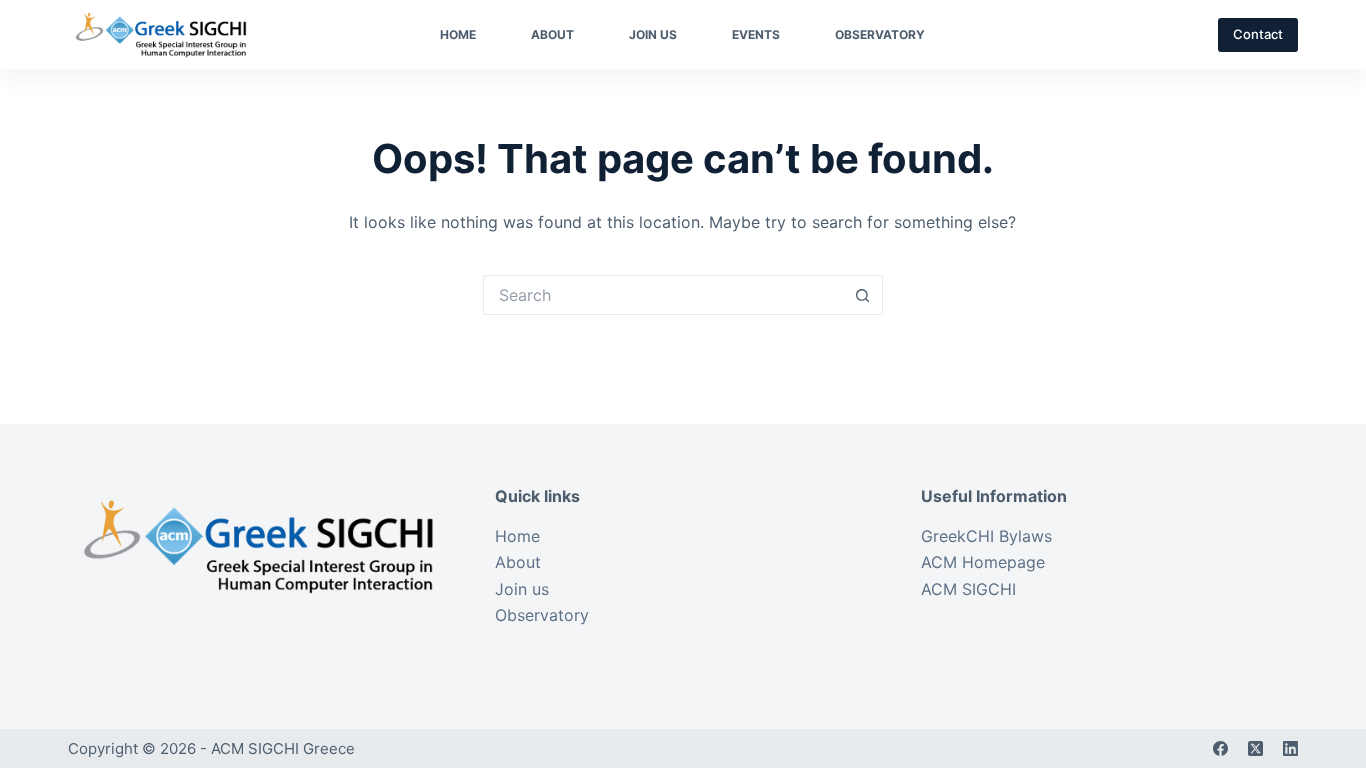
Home (458, 34)
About (552, 34)
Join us (653, 34)
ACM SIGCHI (968, 589)
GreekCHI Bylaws (986, 536)
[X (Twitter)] (1255, 748)
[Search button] (863, 295)
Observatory (880, 34)
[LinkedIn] (1290, 748)
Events (756, 34)
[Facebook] (1220, 748)
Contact (1258, 34)
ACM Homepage (983, 562)
